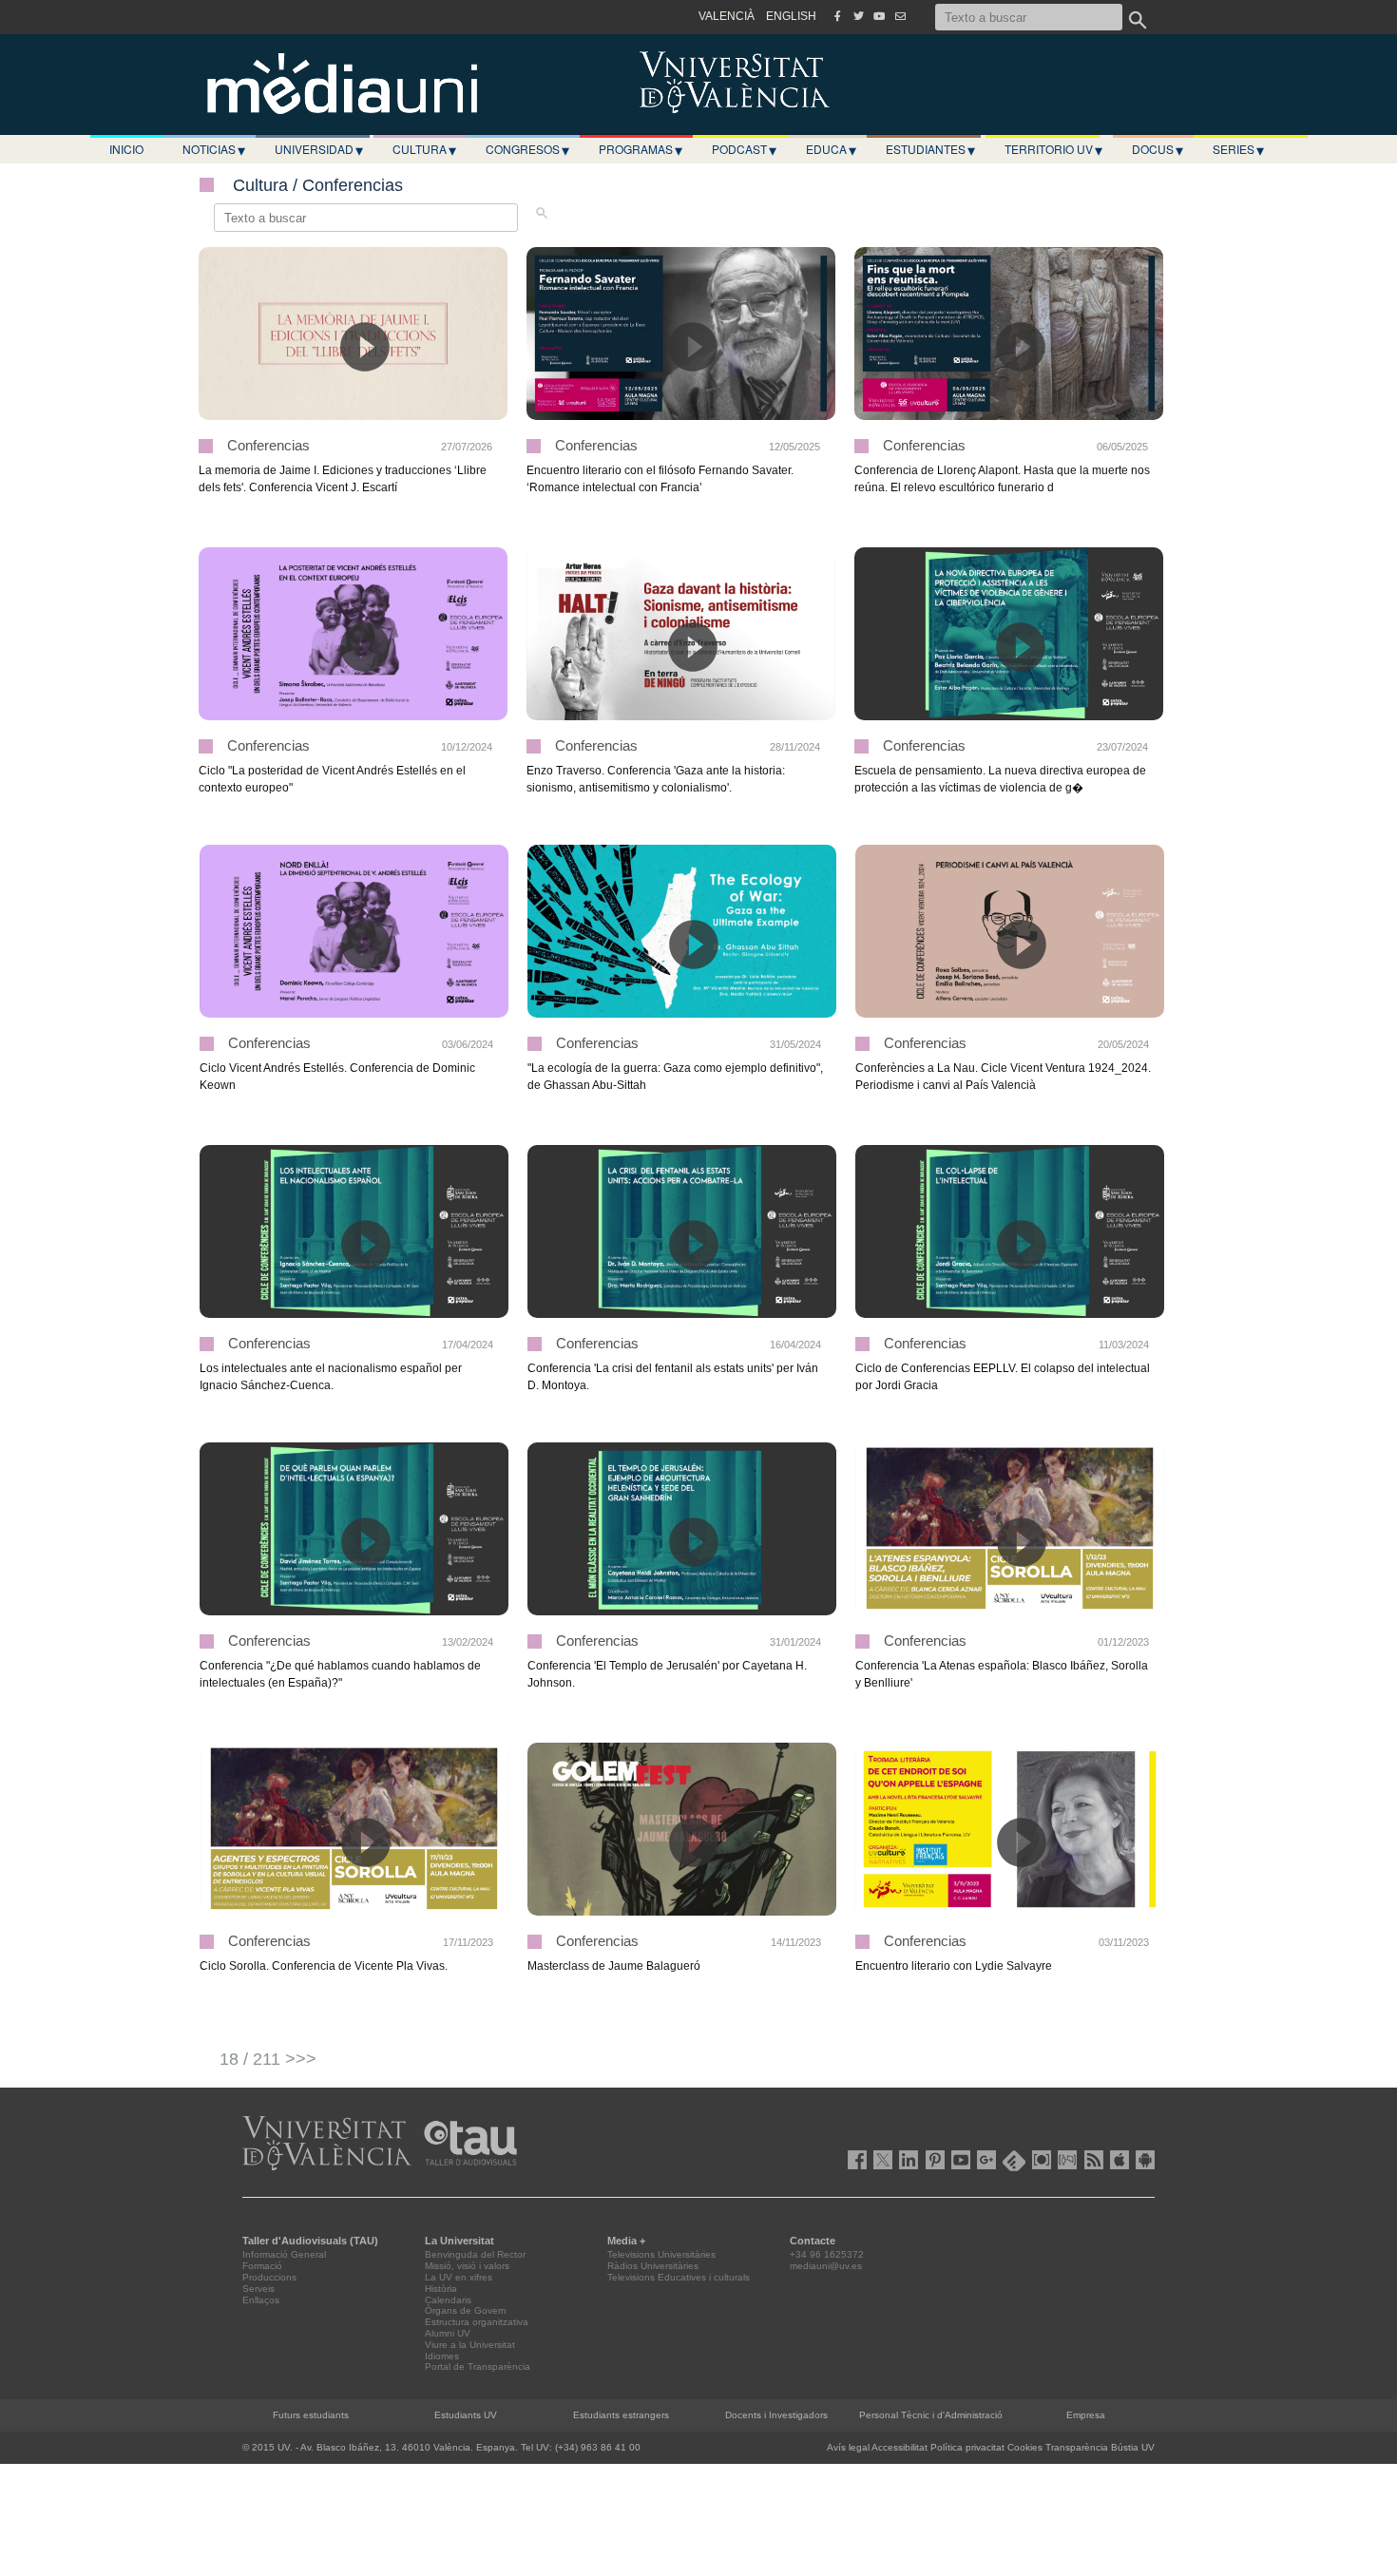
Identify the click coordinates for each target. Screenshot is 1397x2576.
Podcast (744, 149)
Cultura (424, 149)
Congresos (527, 149)
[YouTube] (879, 16)
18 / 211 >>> (268, 2059)
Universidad (319, 149)
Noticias (214, 149)
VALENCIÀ (727, 16)
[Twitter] (858, 16)
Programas (641, 149)
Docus (1158, 149)
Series (1238, 149)
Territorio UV (1053, 149)
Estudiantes (930, 149)
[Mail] (900, 16)
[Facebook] (837, 16)
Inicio (126, 149)
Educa (831, 149)
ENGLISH (791, 16)
